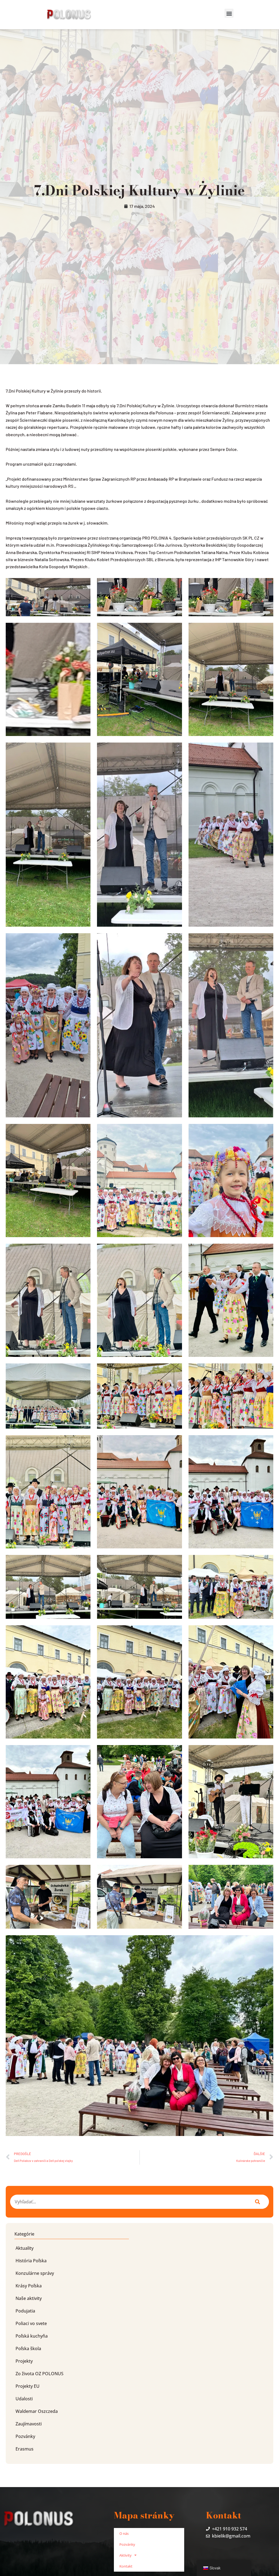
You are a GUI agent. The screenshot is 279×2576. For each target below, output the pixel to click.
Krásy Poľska (29, 2286)
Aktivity (125, 2555)
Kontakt (126, 2566)
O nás (124, 2533)
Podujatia (25, 2311)
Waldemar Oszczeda (37, 2411)
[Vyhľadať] (257, 2202)
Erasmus (25, 2449)
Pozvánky (25, 2436)
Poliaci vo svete (31, 2323)
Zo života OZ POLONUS (40, 2374)
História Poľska (31, 2261)
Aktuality (25, 2248)
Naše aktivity (29, 2298)
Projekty (24, 2361)
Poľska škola (28, 2348)
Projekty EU (28, 2386)
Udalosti (24, 2399)
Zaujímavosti (29, 2424)
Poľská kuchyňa (32, 2336)
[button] (229, 13)
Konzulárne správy (35, 2273)
